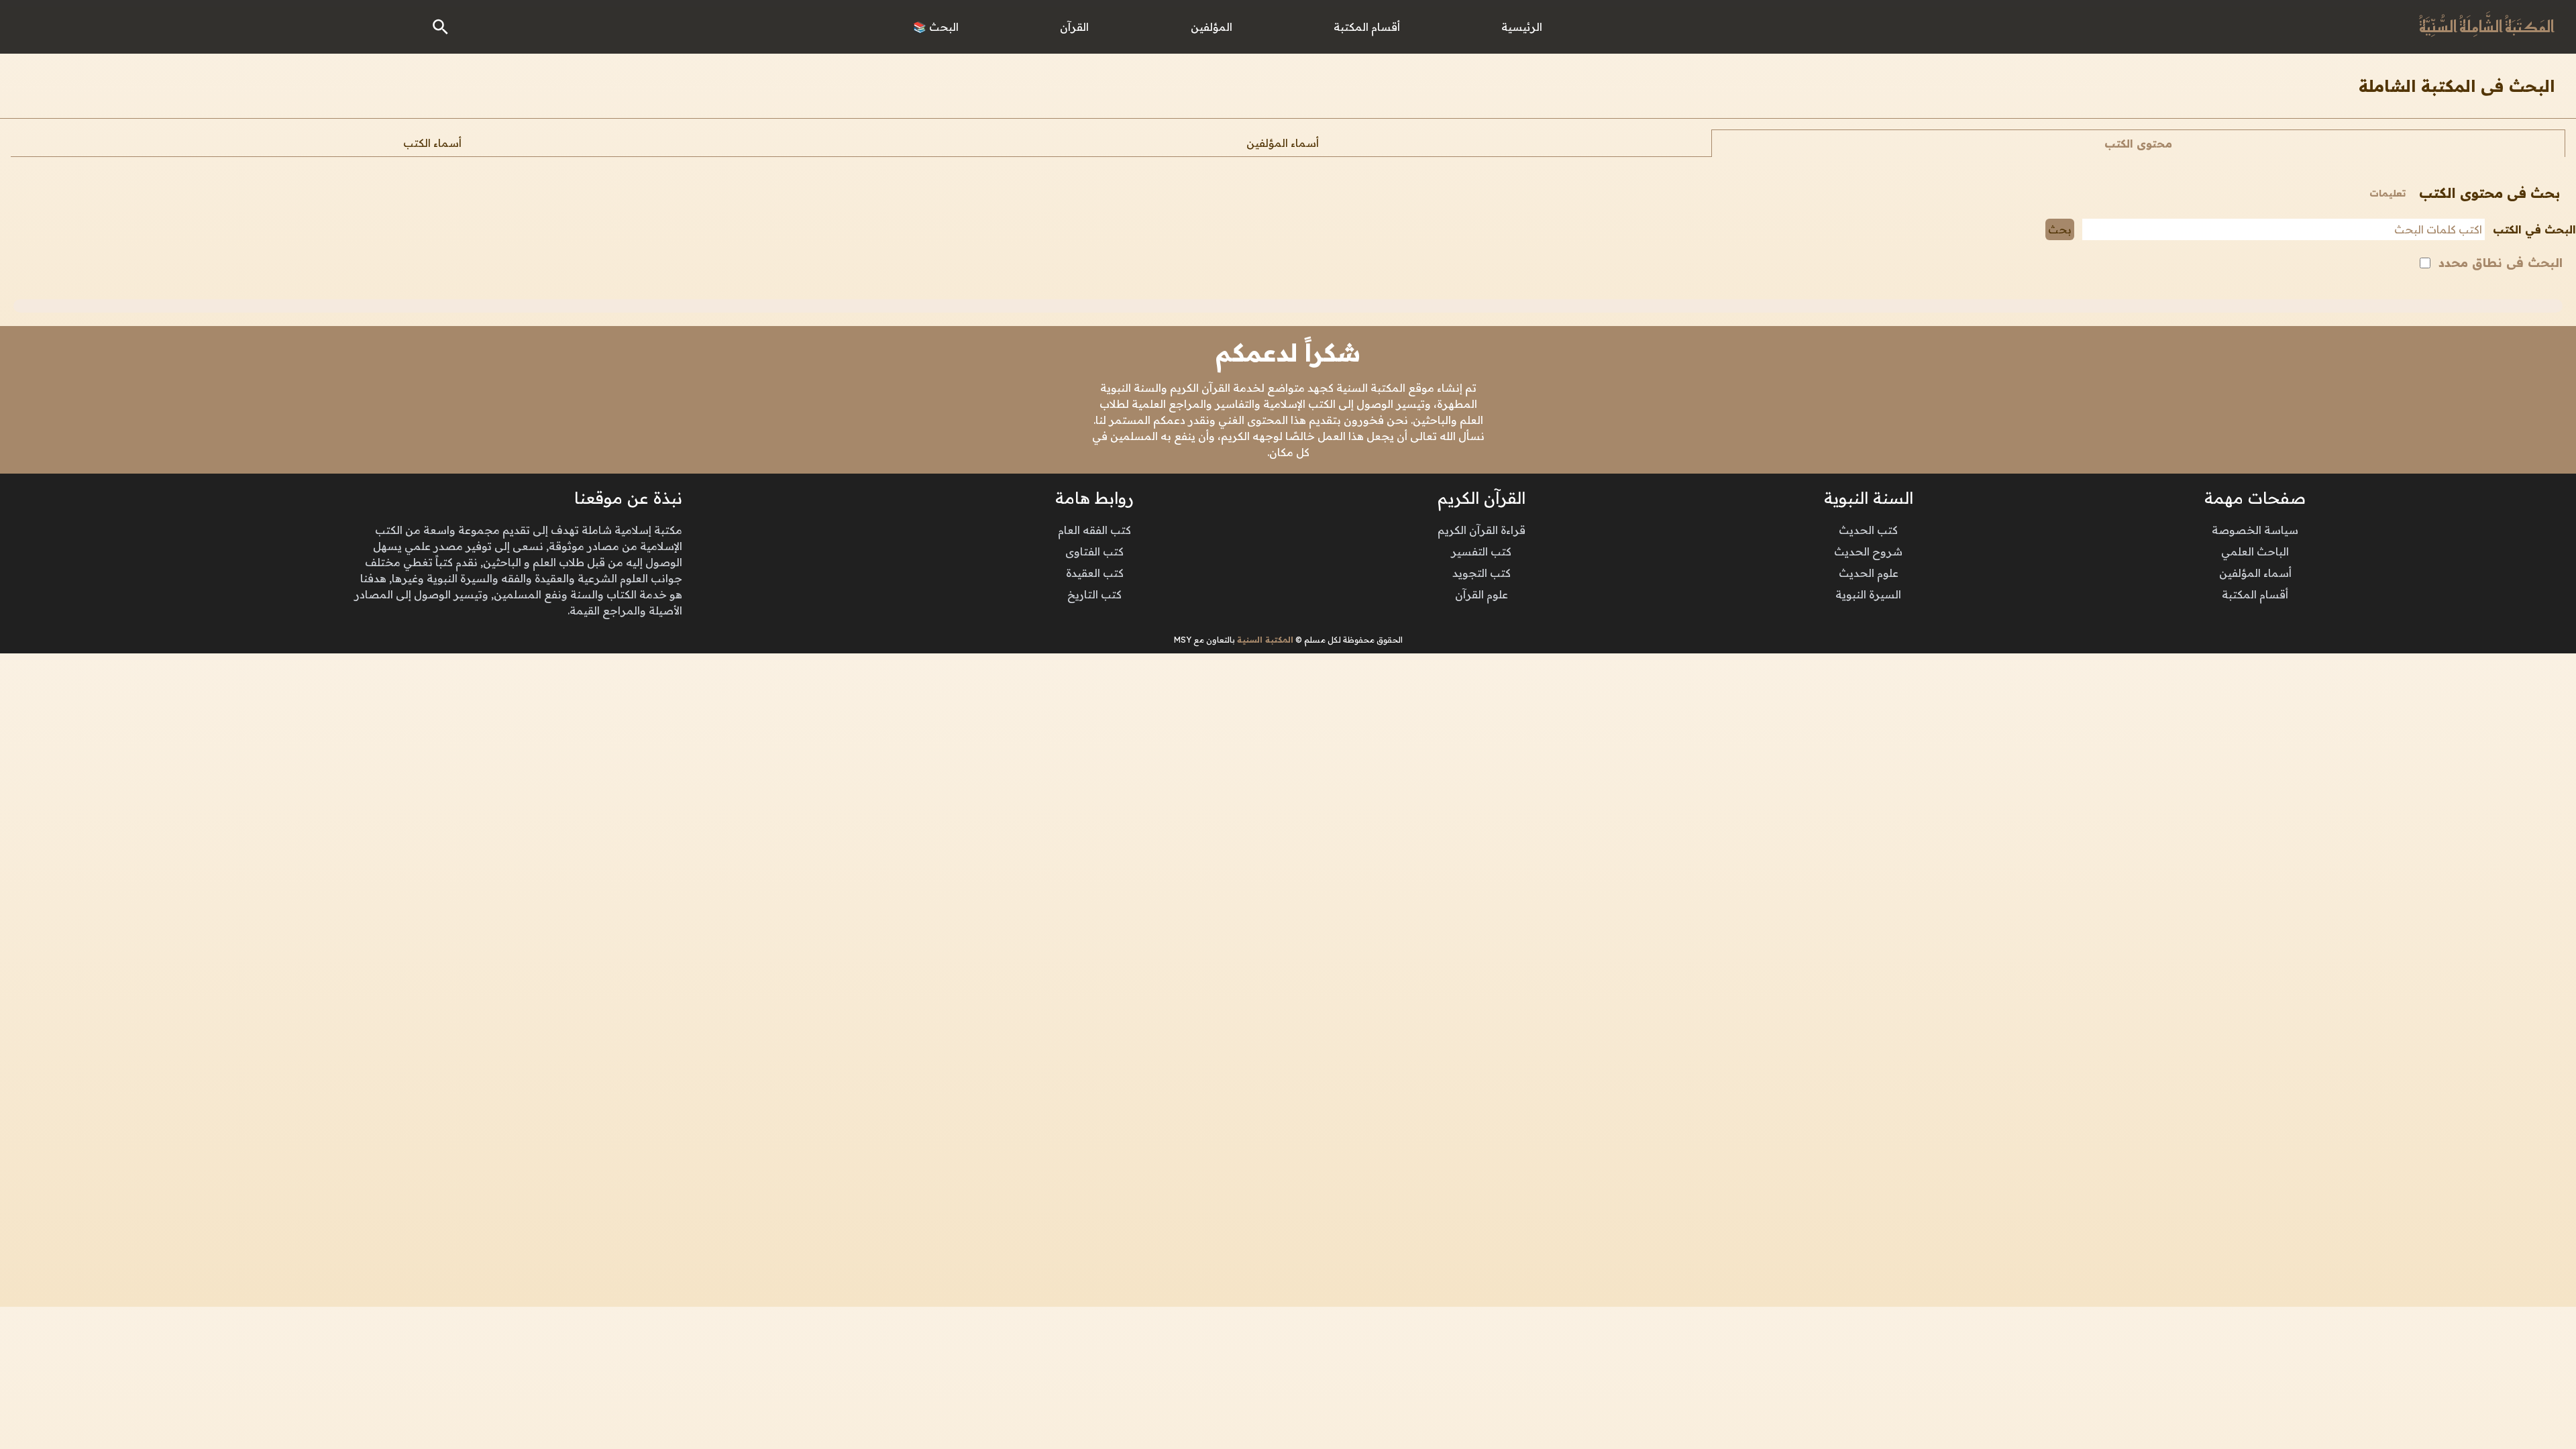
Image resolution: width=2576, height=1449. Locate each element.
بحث (2060, 229)
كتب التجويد (1482, 573)
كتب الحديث (1868, 530)
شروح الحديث (1868, 551)
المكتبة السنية (1265, 640)
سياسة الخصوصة (2255, 530)
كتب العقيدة (1095, 573)
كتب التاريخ (1094, 594)
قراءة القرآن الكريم (1482, 530)
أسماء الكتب (432, 143)
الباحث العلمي (2255, 551)
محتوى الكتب (2138, 144)
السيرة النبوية (1868, 594)
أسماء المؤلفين (1283, 143)
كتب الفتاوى (1094, 551)
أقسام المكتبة (2255, 594)
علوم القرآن (1482, 594)
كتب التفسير (1481, 551)
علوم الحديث (1869, 573)
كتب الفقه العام (1094, 530)
